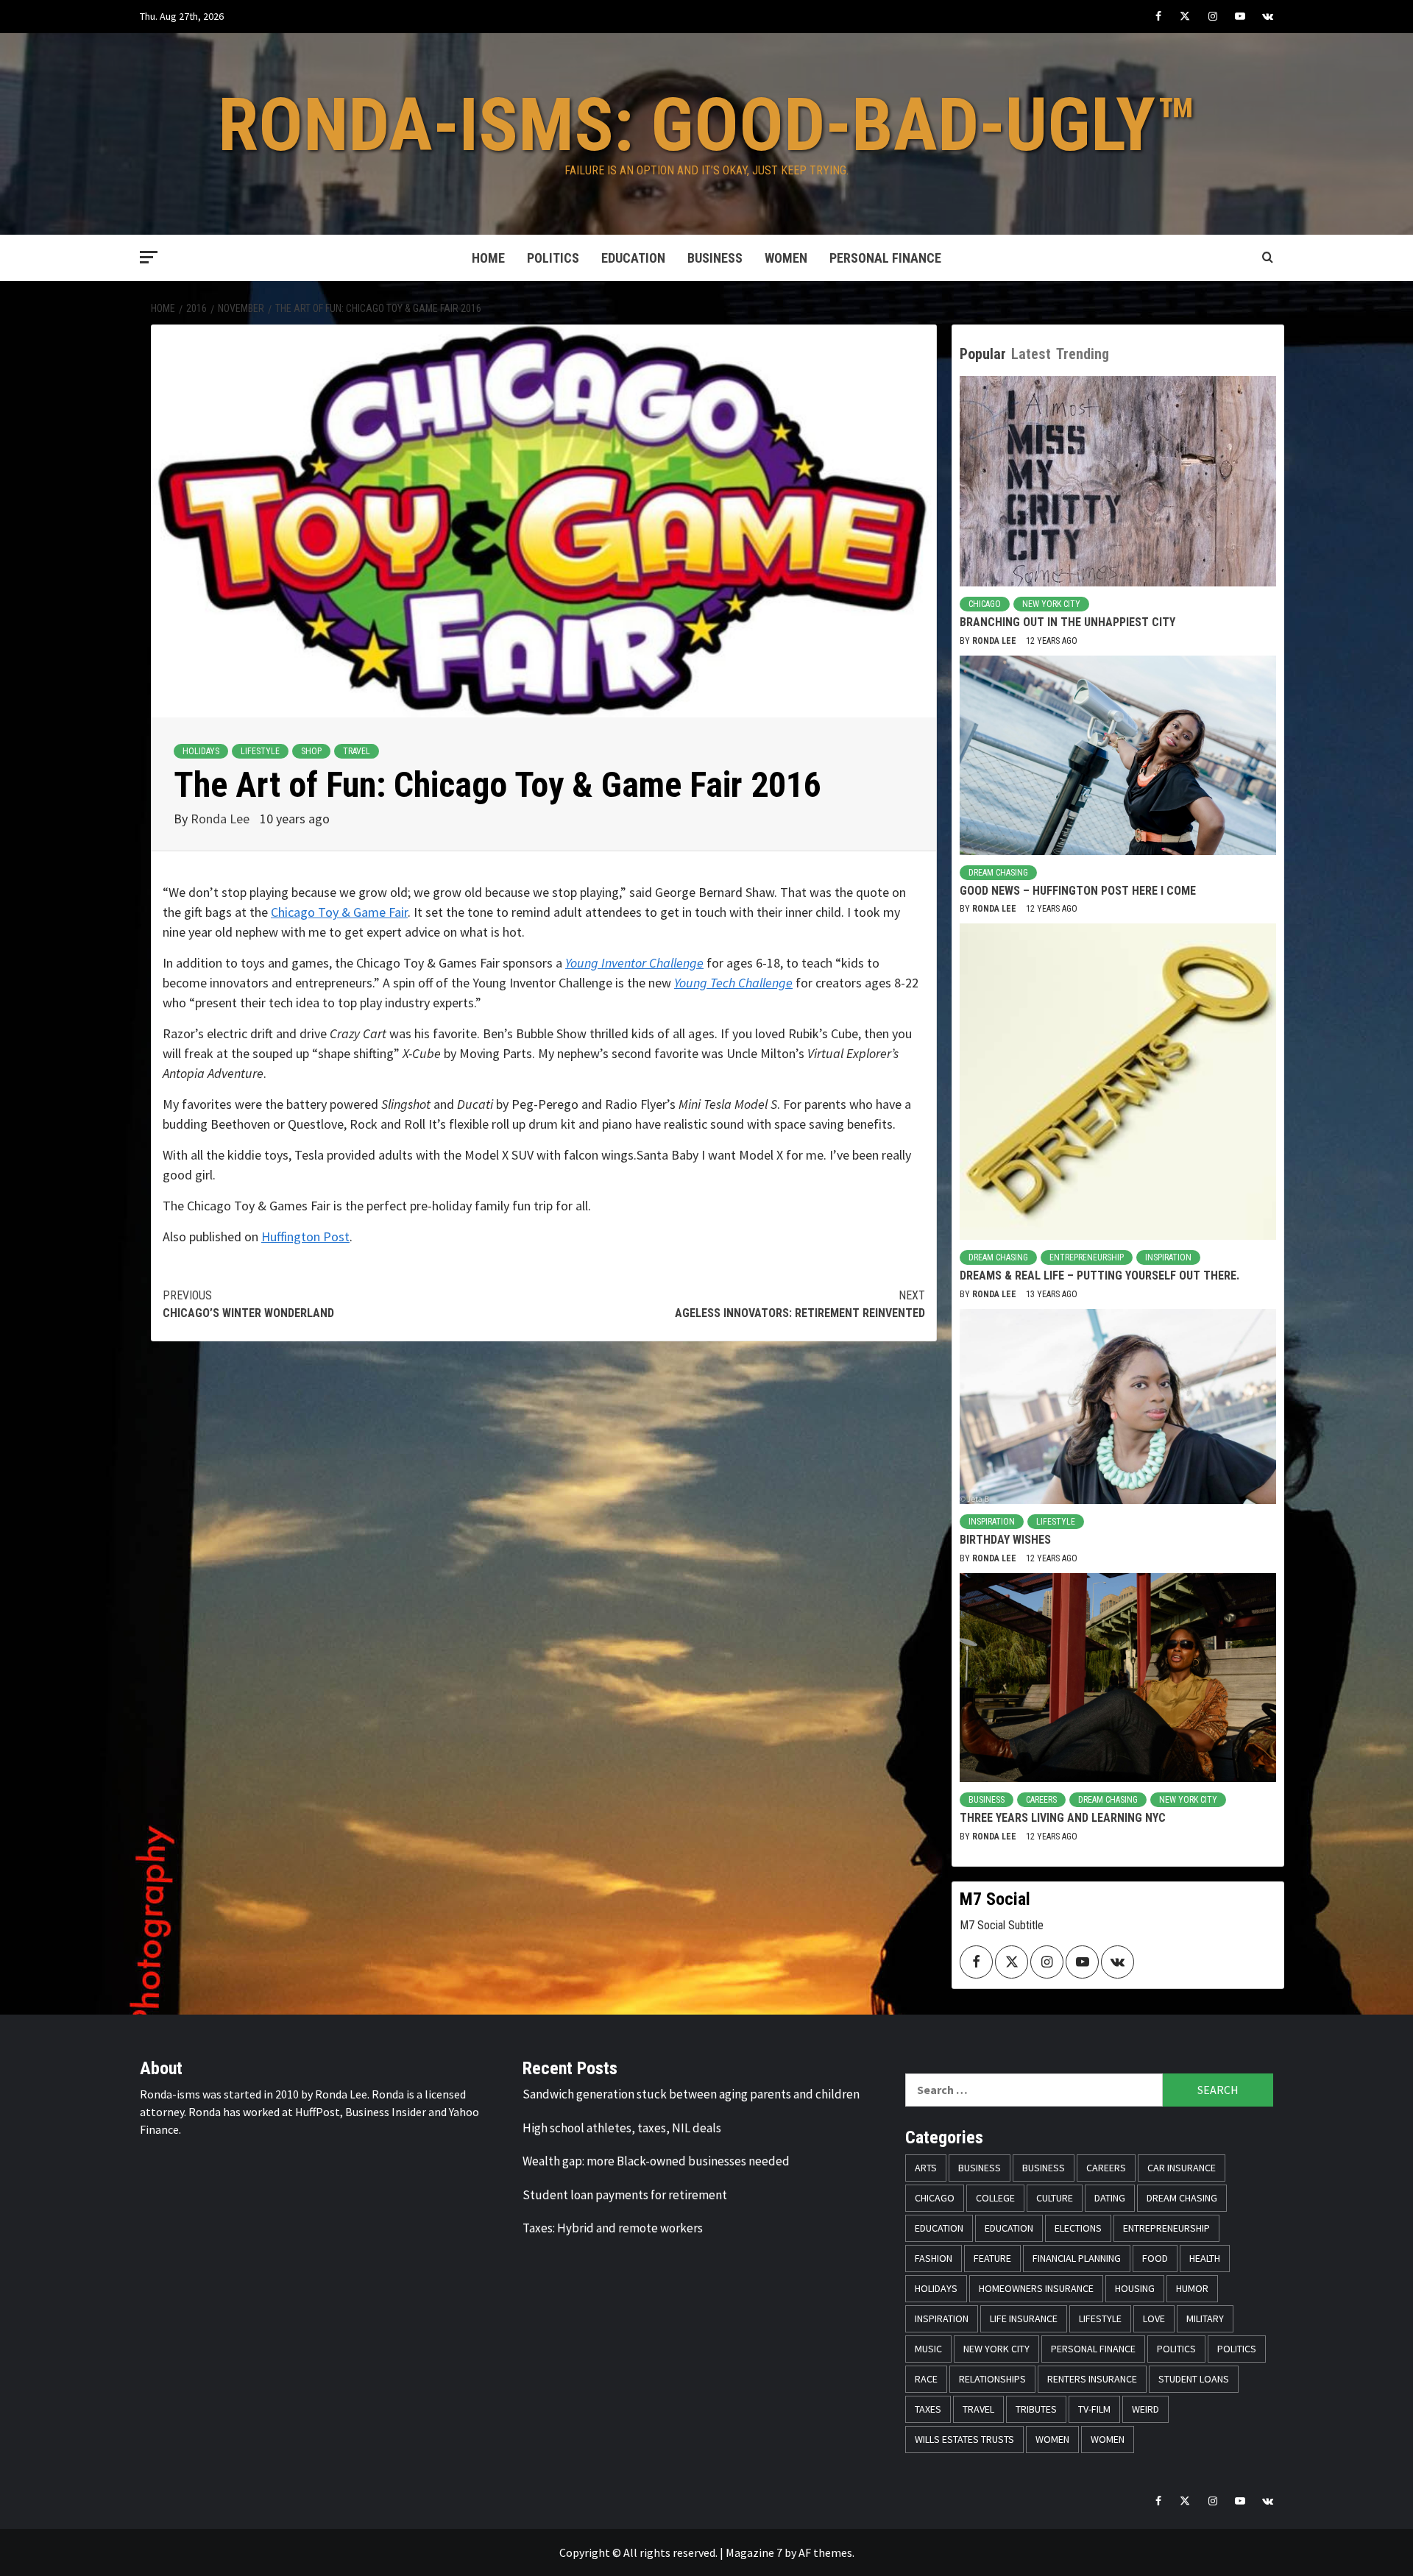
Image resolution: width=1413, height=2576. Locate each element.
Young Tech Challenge (733, 983)
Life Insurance (1024, 2318)
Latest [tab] (1031, 354)
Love (1154, 2318)
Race (926, 2379)
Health (1205, 2258)
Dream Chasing (998, 873)
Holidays (201, 751)
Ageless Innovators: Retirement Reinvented (800, 1304)
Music (928, 2349)
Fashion (934, 2258)
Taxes (928, 2409)
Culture (1055, 2198)
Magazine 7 (754, 2552)
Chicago (985, 604)
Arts (926, 2168)
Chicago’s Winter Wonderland (248, 1304)
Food (1155, 2258)
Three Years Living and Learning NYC (1063, 1818)
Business (715, 258)
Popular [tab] (983, 354)
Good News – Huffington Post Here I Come (1078, 891)
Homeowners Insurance (1036, 2288)
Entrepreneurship (1087, 1257)
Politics (553, 258)
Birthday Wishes (1005, 1540)
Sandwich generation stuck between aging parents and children (691, 2094)
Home (488, 258)
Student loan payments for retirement (625, 2195)
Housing (1135, 2288)
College (995, 2198)
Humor (1192, 2288)
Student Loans (1194, 2379)
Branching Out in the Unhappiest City (1067, 622)
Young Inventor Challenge (634, 963)
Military (1205, 2318)
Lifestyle (260, 751)
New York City (1051, 604)
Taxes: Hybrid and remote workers (613, 2228)
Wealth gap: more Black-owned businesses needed (656, 2161)
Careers (1041, 1800)
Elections (1078, 2228)
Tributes (1036, 2409)
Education (633, 258)
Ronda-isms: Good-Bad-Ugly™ (707, 125)
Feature (992, 2258)
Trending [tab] (1083, 354)
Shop (311, 751)
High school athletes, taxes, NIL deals (622, 2128)
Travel (357, 751)
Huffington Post (305, 1236)
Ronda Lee (222, 819)
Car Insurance (1182, 2168)
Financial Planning (1077, 2258)
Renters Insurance (1092, 2379)
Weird (1145, 2409)
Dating (1110, 2198)
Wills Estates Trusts (964, 2439)
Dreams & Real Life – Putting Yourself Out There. (1099, 1275)
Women (786, 258)
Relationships (992, 2379)
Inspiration (1168, 1257)
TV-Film (1094, 2409)
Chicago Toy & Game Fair (339, 912)
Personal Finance (885, 258)
